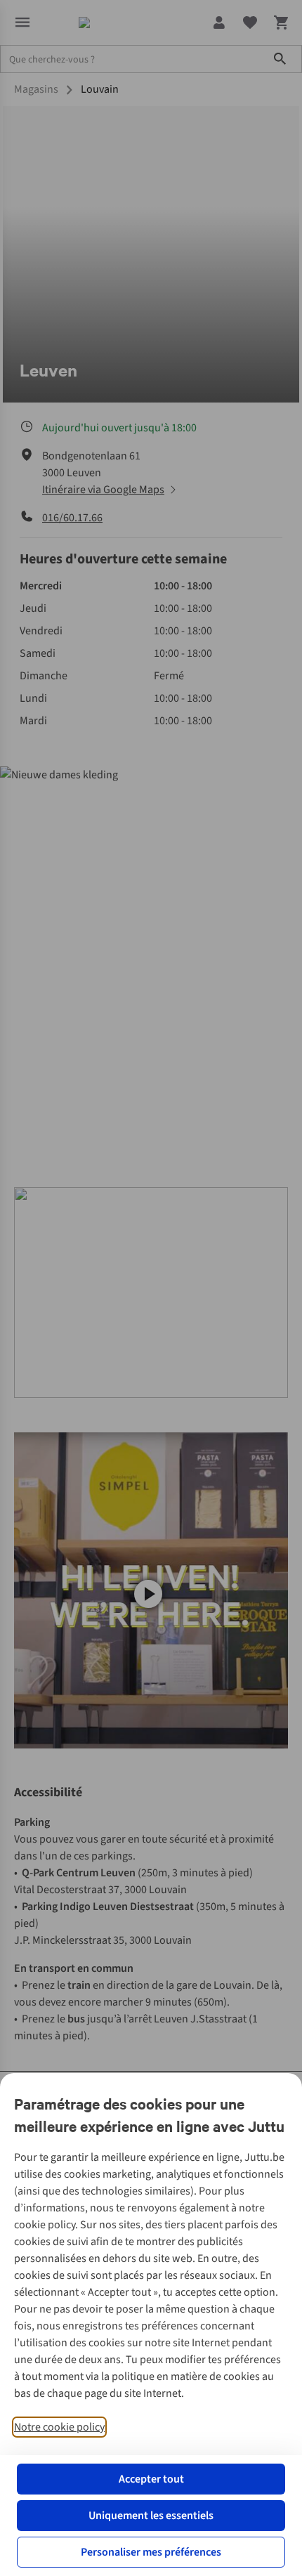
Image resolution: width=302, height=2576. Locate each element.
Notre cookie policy (59, 2427)
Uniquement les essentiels (151, 2516)
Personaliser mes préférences (151, 2552)
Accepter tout (151, 2479)
